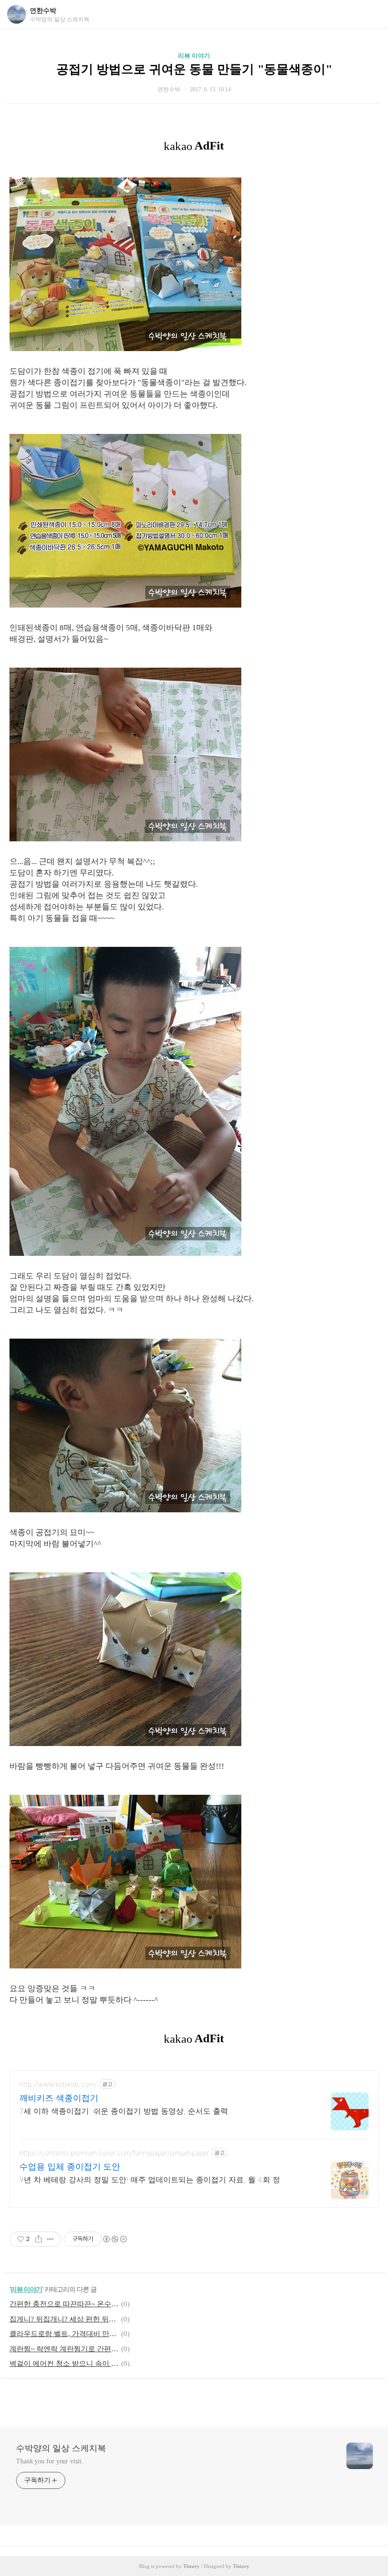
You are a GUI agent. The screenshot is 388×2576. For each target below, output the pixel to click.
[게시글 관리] (50, 2239)
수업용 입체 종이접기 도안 (70, 2166)
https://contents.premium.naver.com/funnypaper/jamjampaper (114, 2153)
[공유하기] (39, 2239)
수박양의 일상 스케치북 (61, 2448)
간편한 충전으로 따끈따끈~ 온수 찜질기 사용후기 (64, 2304)
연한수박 (43, 11)
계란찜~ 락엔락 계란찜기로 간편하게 (64, 2349)
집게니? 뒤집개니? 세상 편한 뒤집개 (64, 2319)
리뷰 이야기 (194, 56)
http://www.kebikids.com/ (58, 2084)
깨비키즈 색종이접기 (59, 2098)
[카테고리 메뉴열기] (371, 14)
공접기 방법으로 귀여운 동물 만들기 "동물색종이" (194, 69)
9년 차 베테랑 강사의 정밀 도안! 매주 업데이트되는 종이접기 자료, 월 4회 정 (150, 2179)
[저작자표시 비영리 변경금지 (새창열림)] (115, 2239)
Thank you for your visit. (50, 2461)
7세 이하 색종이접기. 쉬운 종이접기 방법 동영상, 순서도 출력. (125, 2111)
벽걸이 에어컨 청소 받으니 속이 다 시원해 (64, 2364)
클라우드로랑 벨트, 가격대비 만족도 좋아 (64, 2334)
